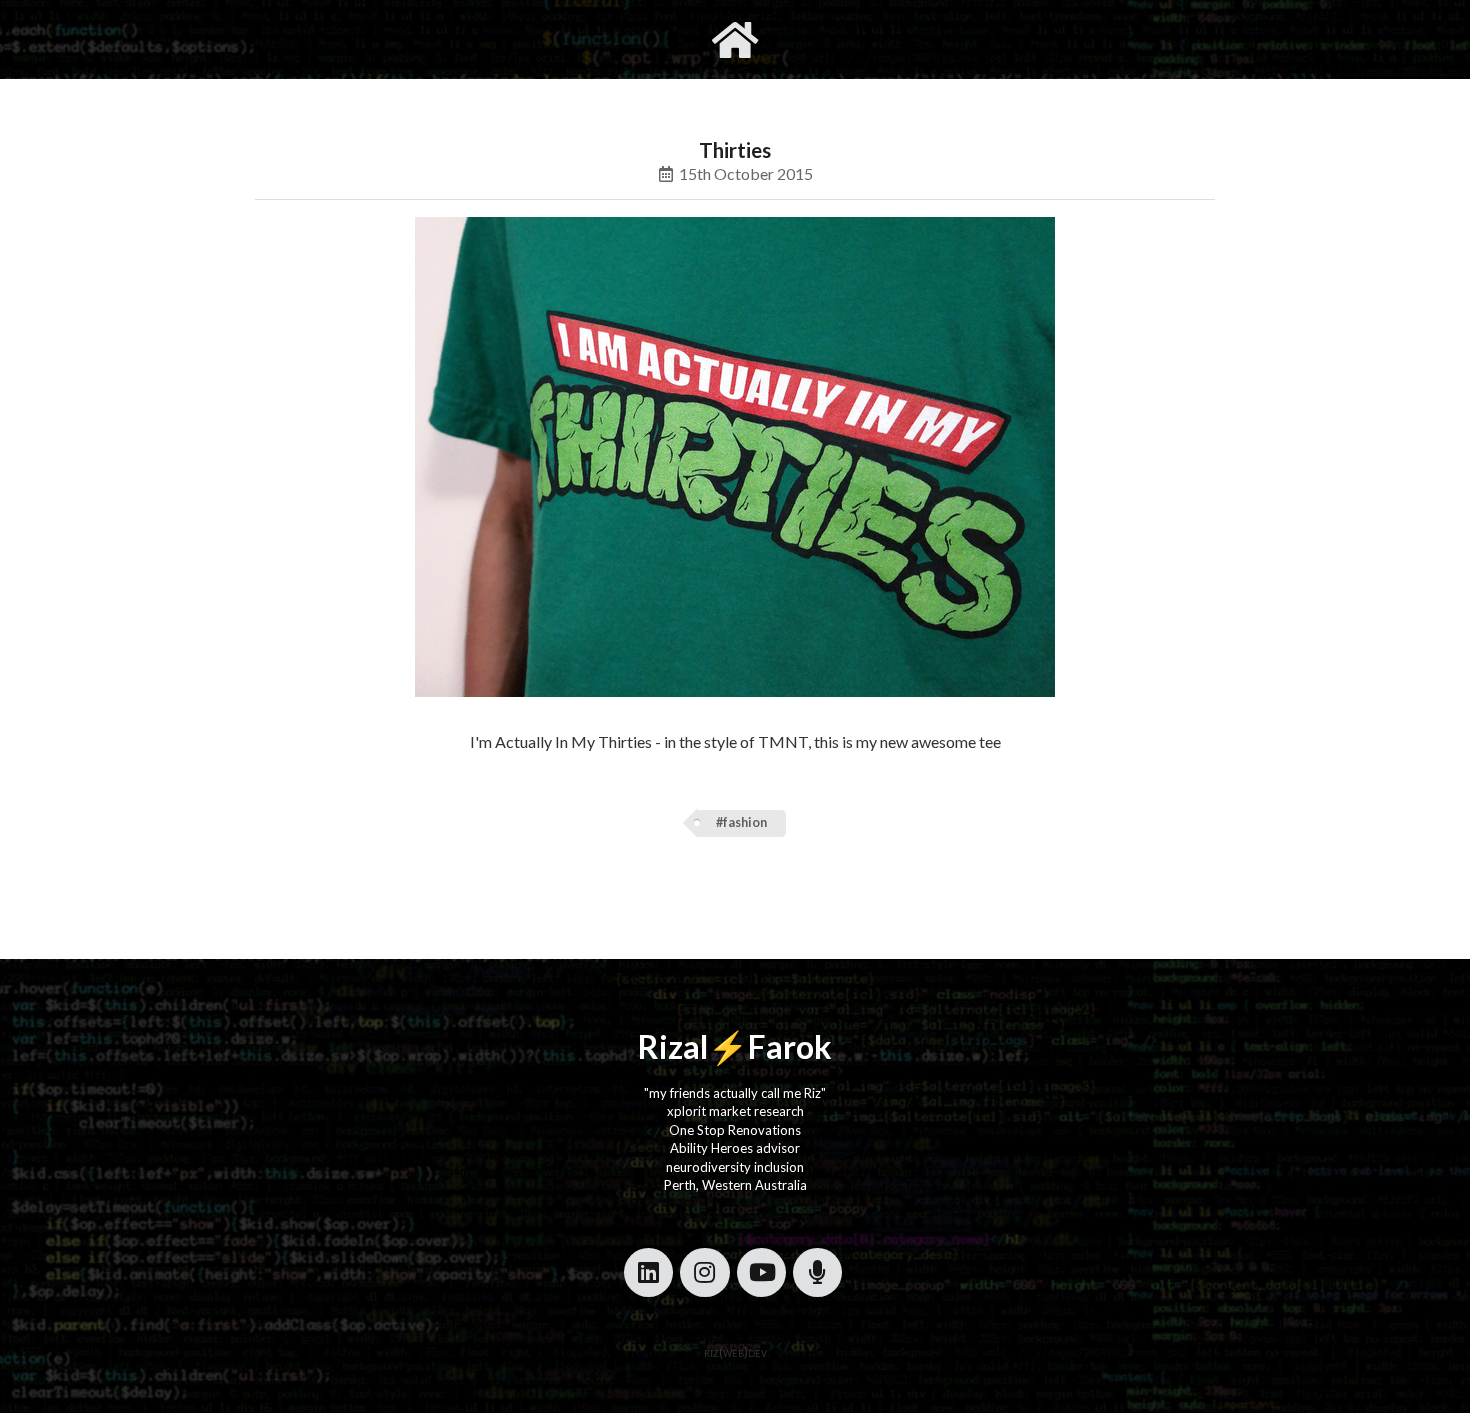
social (832, 39)
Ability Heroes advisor (735, 1148)
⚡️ (728, 1046)
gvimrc (622, 39)
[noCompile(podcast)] (817, 1272)
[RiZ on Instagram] (704, 1272)
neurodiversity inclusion (735, 1167)
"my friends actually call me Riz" (735, 1093)
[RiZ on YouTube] (761, 1272)
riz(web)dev (735, 1352)
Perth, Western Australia (735, 1185)
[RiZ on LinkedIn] (648, 1272)
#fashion (741, 822)
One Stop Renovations (735, 1130)
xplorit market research (735, 1111)
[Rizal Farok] (735, 39)
